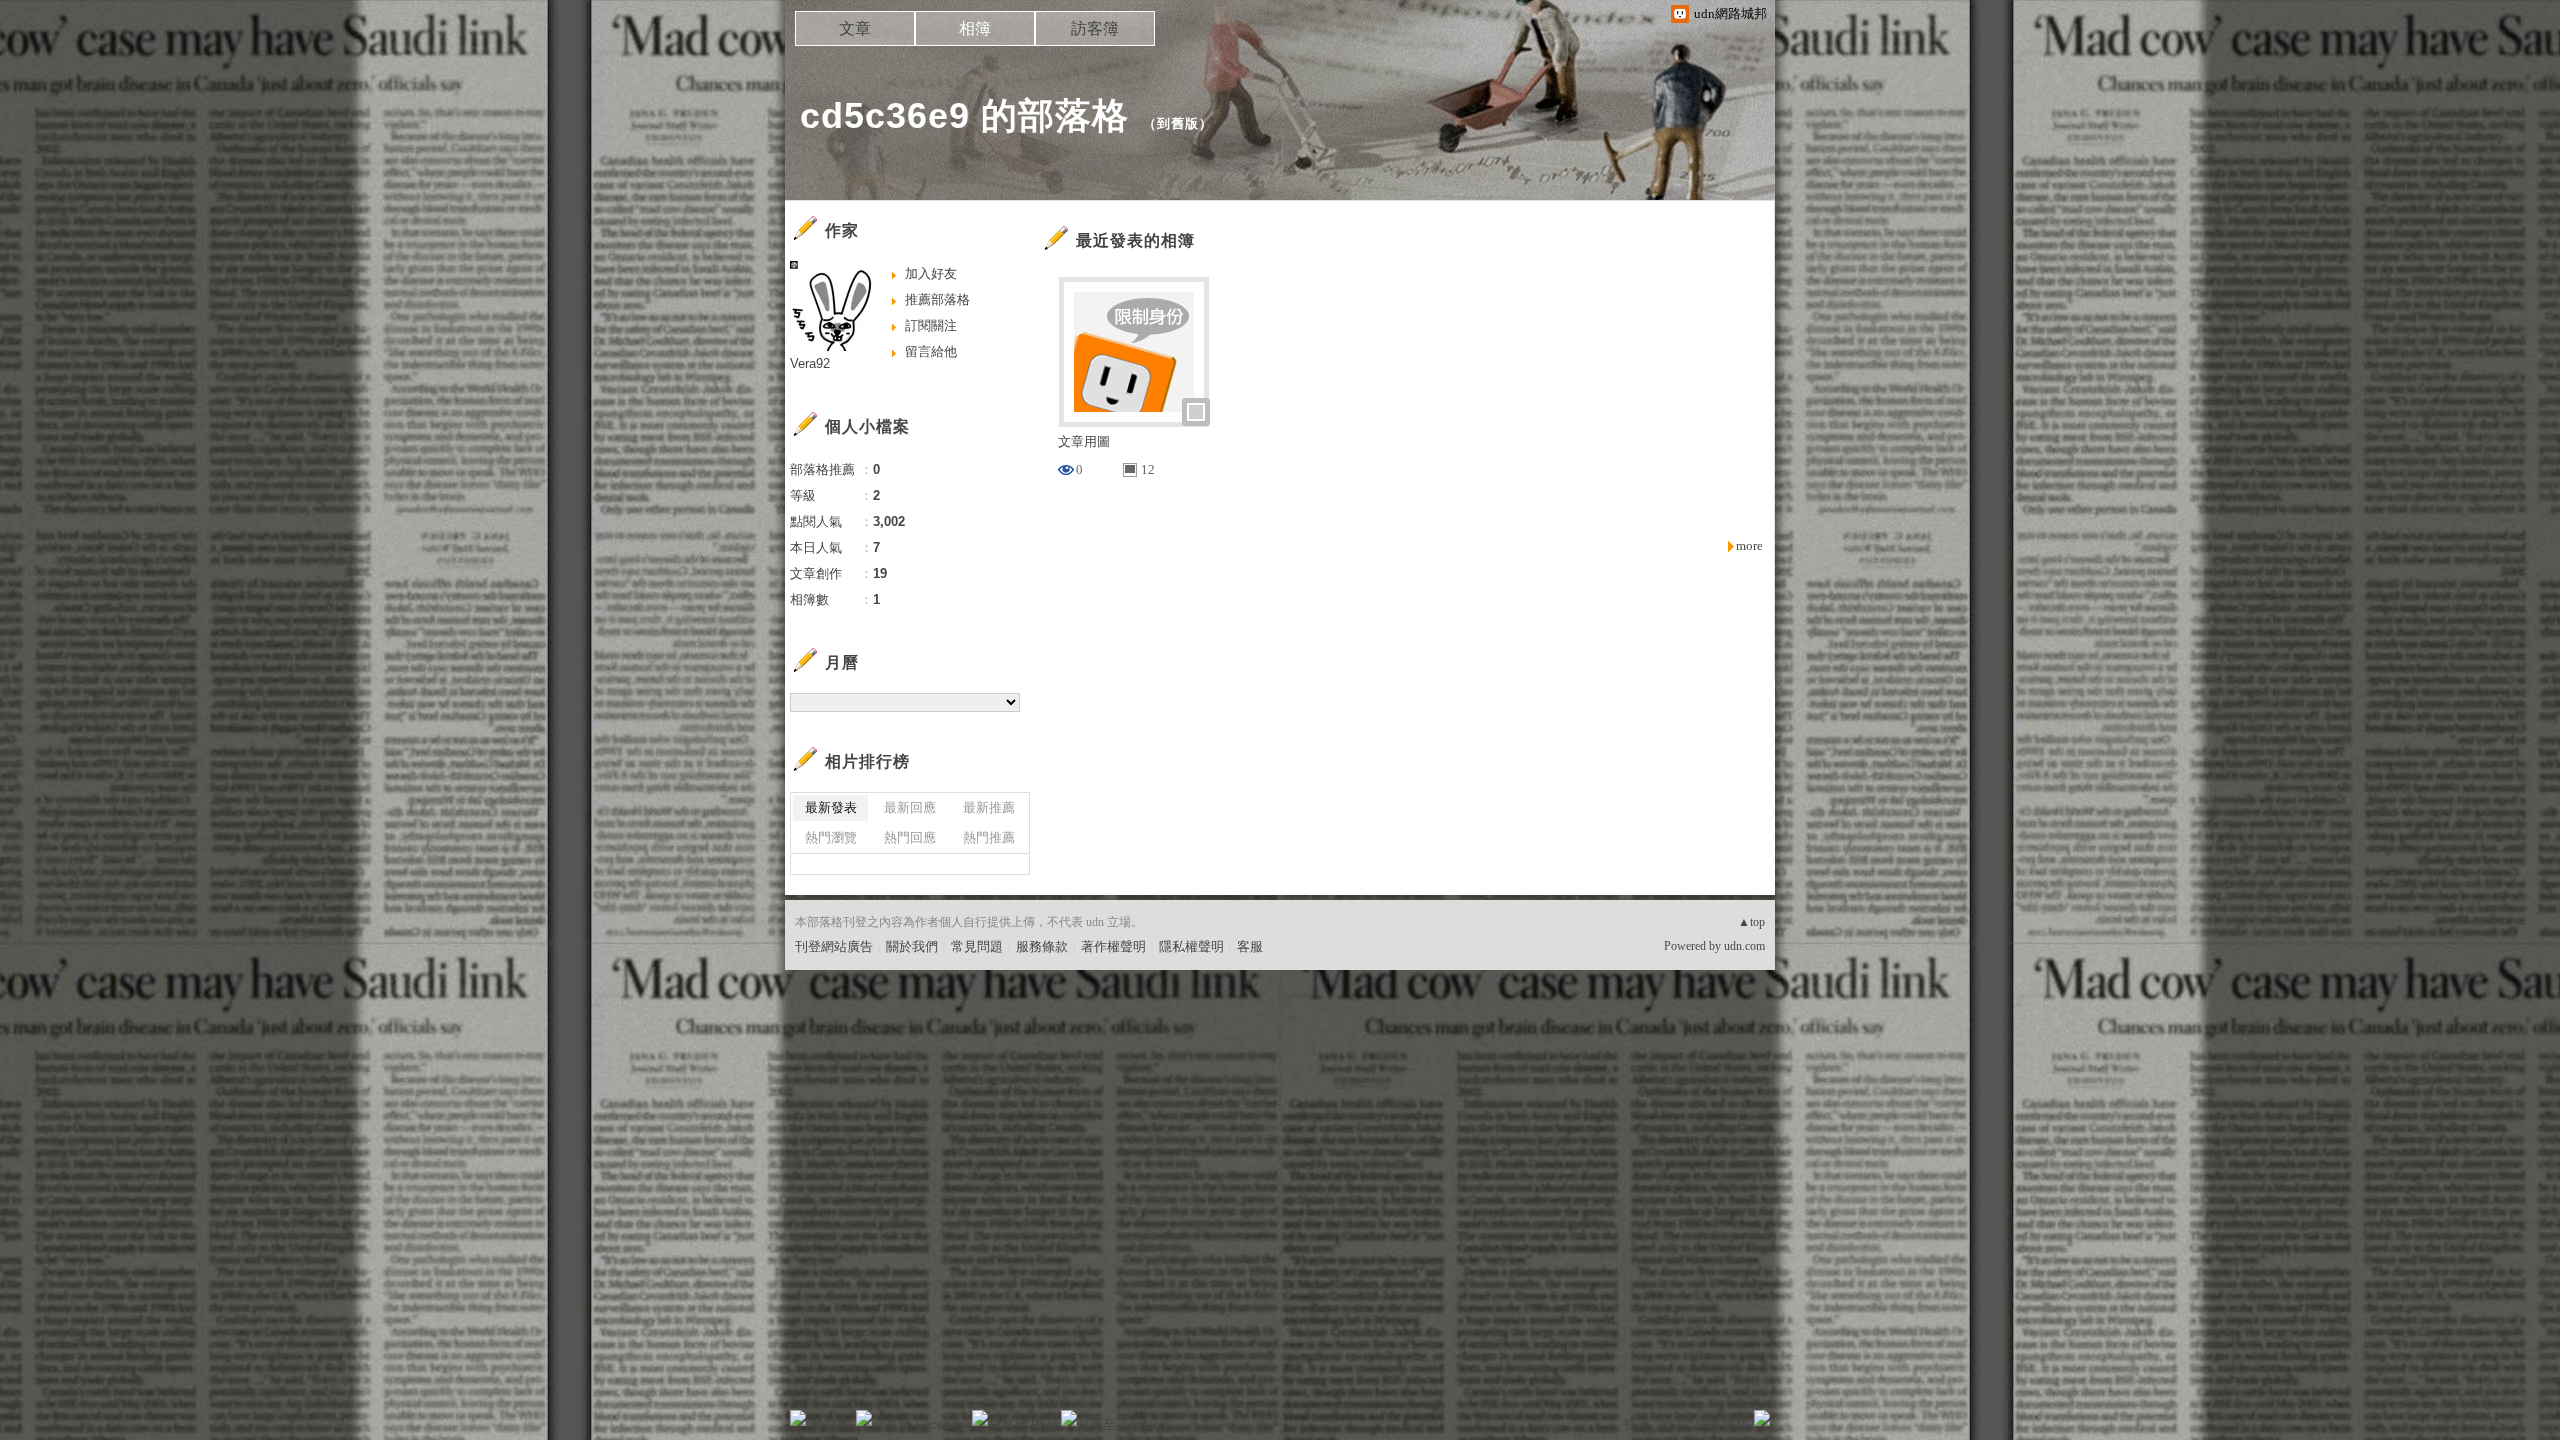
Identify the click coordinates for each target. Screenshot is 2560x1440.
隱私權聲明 (1191, 946)
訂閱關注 (931, 325)
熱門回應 (910, 837)
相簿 (975, 28)
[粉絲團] (798, 1418)
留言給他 (931, 351)
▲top (1751, 922)
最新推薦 (989, 807)
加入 (1672, 1424)
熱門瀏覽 (831, 837)
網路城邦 (1722, 1424)
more (1749, 545)
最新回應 (910, 807)
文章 (855, 28)
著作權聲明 (1113, 946)
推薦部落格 (937, 299)
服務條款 (1042, 946)
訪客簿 (1095, 28)
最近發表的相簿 (1135, 240)
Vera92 (810, 363)
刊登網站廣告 (834, 946)
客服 (1250, 946)
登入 (1636, 1424)
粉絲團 (830, 1424)
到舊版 (1178, 123)
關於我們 (912, 946)
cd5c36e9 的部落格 (964, 115)
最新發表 (831, 807)
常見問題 (977, 946)
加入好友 (931, 273)
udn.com (1744, 946)
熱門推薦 (989, 837)
